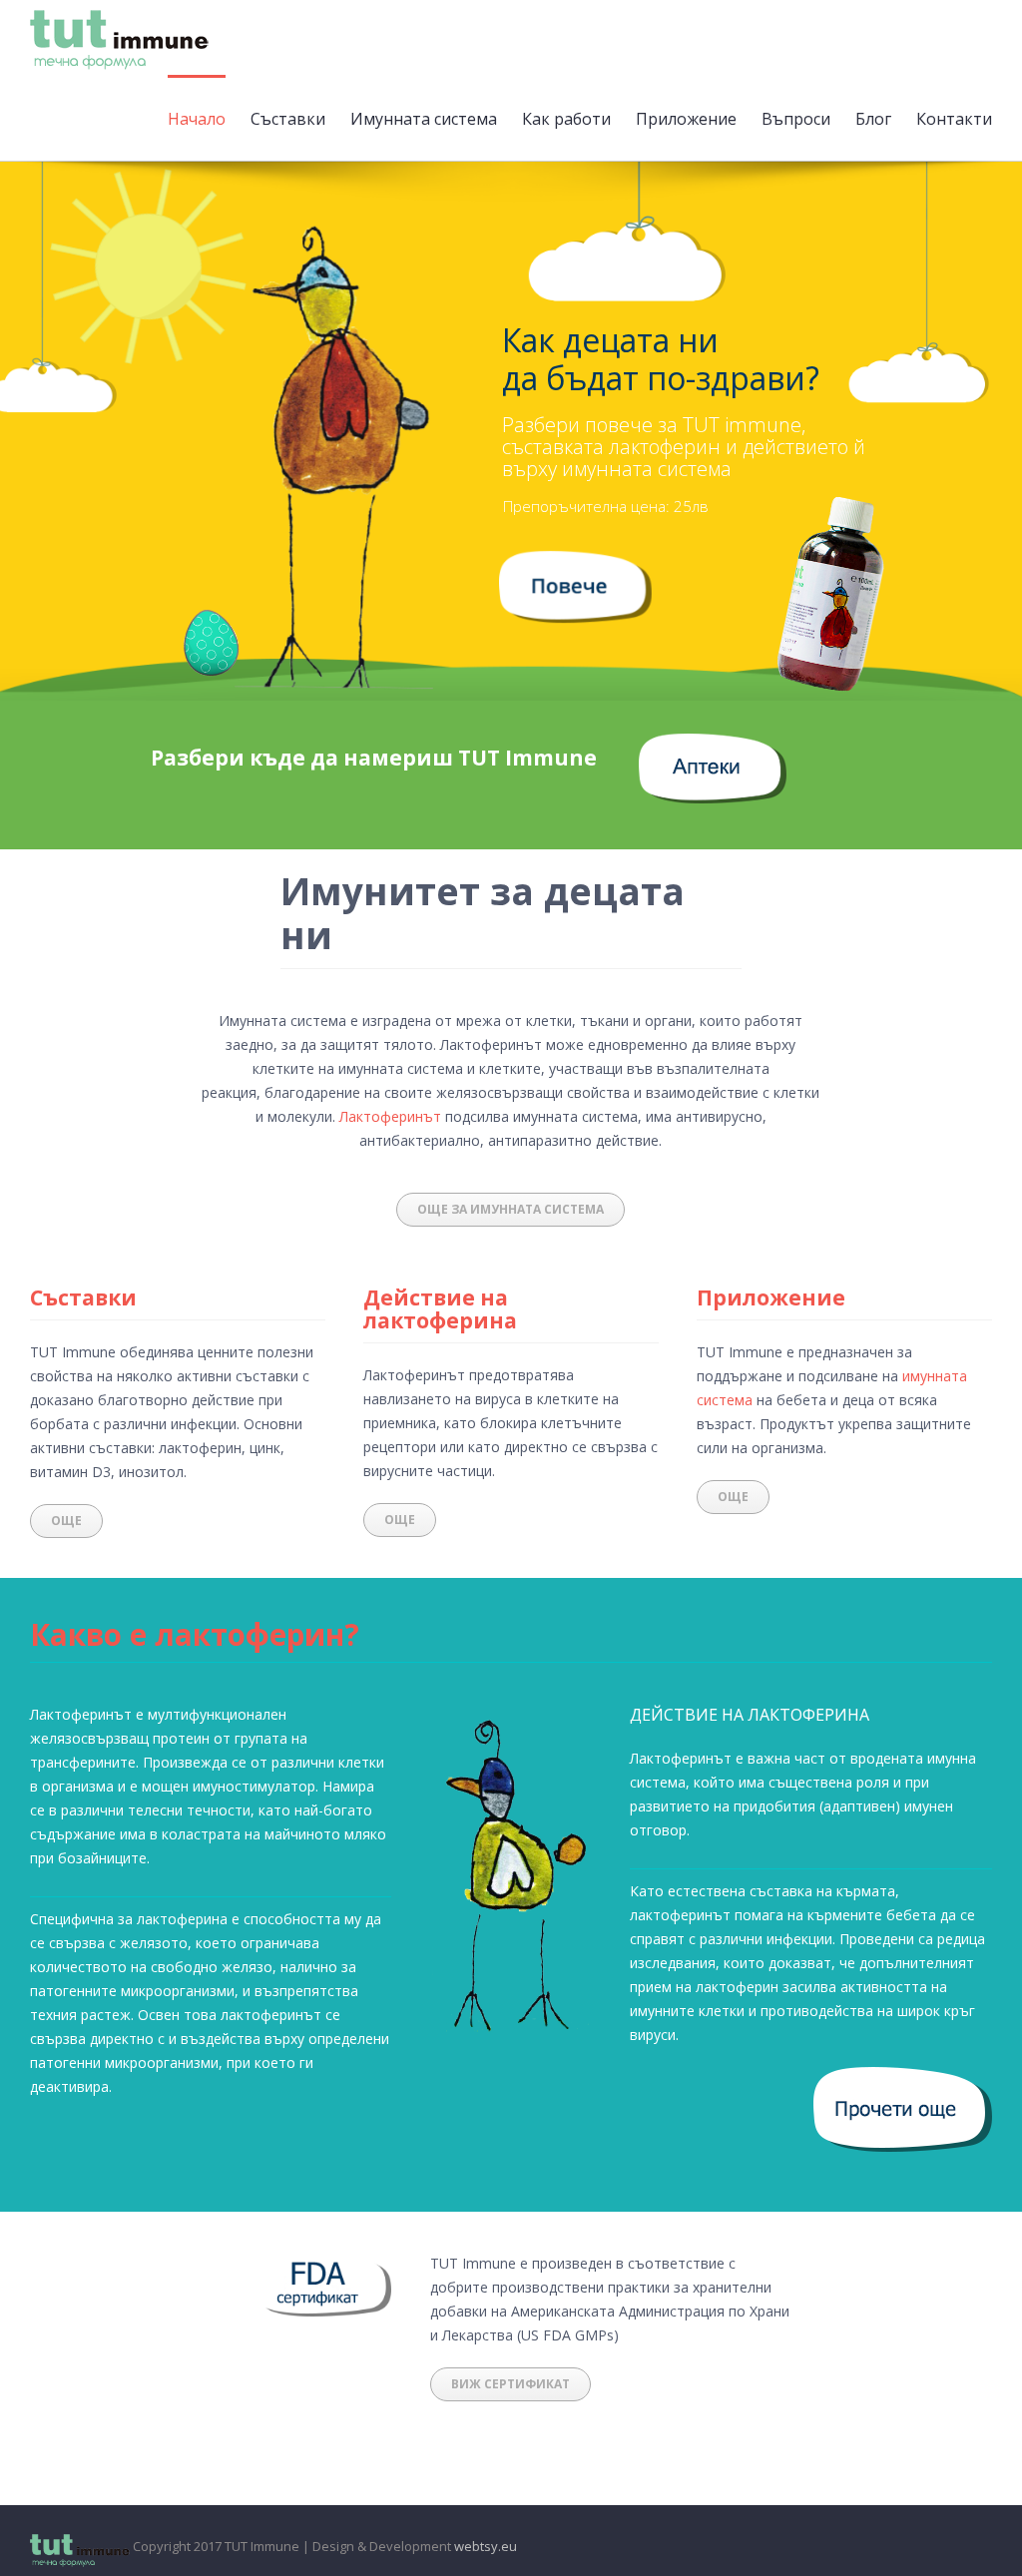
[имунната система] (575, 562)
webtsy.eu (486, 2546)
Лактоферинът (390, 1116)
